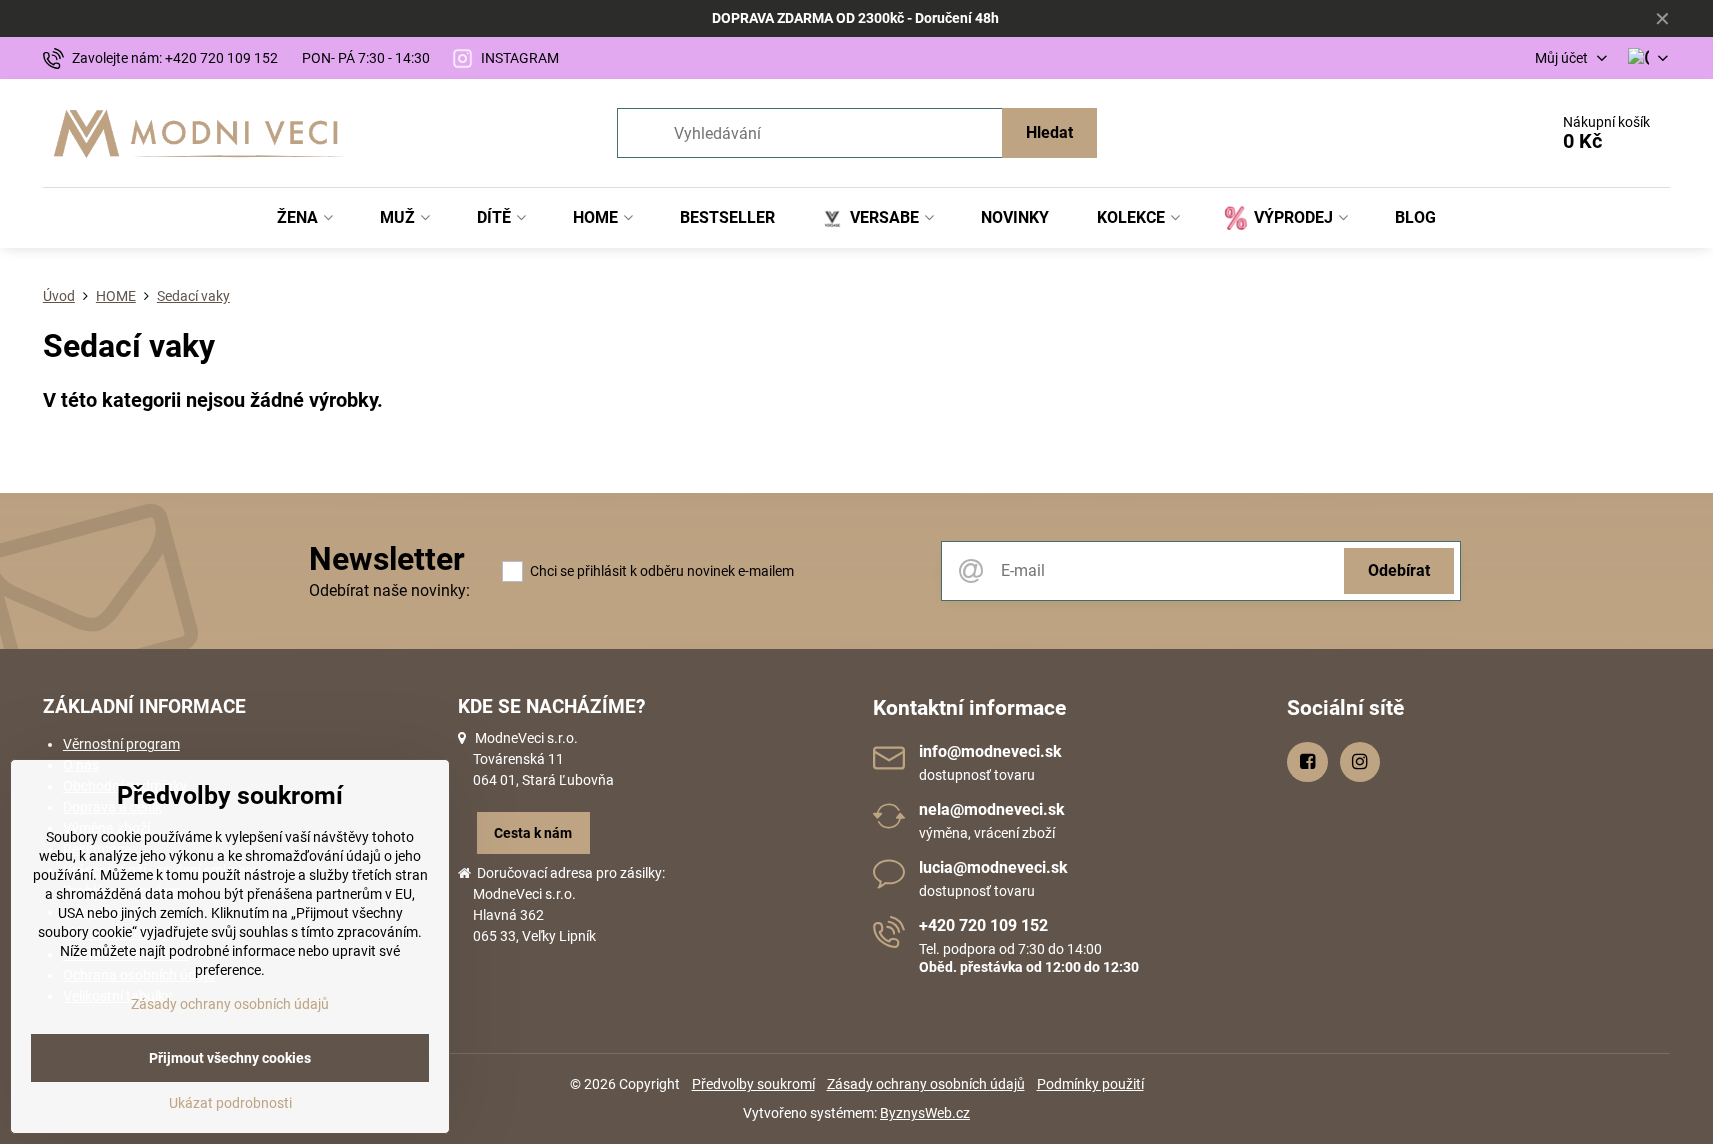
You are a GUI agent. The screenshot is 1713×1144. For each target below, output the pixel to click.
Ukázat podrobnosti (230, 1103)
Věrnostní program (121, 744)
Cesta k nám (533, 833)
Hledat (1049, 132)
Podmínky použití (1090, 1084)
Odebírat (1399, 570)
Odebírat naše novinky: (389, 590)
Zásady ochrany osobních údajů (926, 1084)
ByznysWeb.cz (925, 1113)
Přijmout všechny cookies (230, 1058)
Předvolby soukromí (753, 1084)
